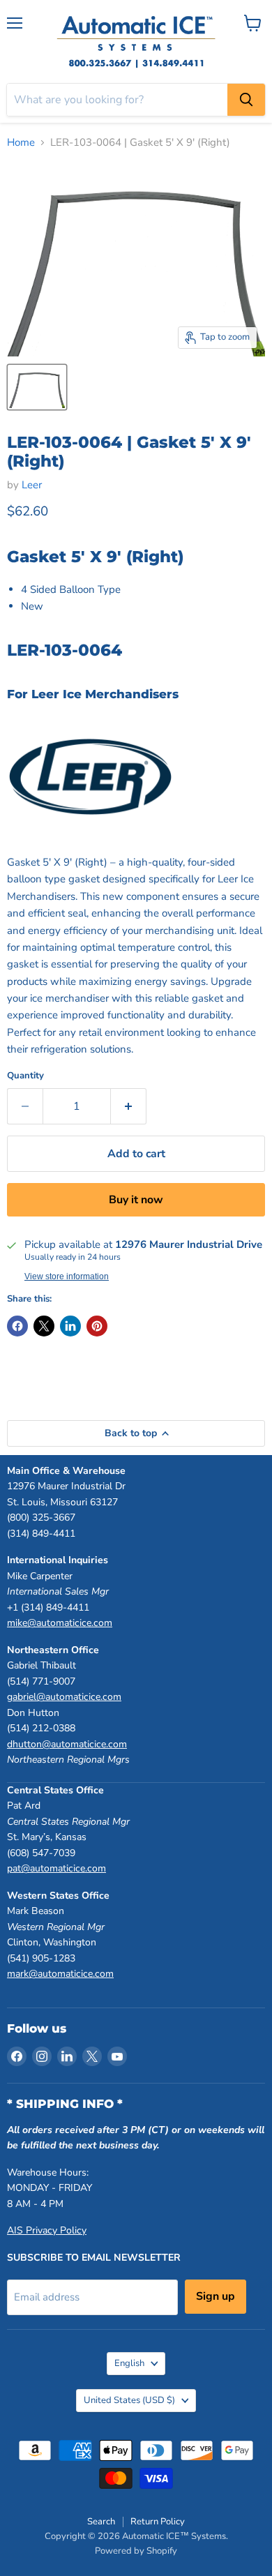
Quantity (25, 1076)
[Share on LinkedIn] (70, 1326)
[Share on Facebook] (17, 1326)
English (129, 2363)
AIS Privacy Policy (47, 2230)
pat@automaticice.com (56, 1868)
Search (101, 2522)
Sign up (216, 2296)
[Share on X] (44, 1326)
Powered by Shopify (136, 2551)
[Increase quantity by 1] (129, 1106)
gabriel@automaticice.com (64, 1697)
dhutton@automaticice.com (67, 1744)
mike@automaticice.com (60, 1623)
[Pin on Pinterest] (97, 1326)
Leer (32, 485)
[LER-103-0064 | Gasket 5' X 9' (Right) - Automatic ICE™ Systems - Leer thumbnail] (37, 387)
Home (21, 143)
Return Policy (158, 2522)
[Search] (246, 100)
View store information (67, 1276)
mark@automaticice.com (60, 1974)
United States (129, 2400)
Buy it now (136, 1200)
